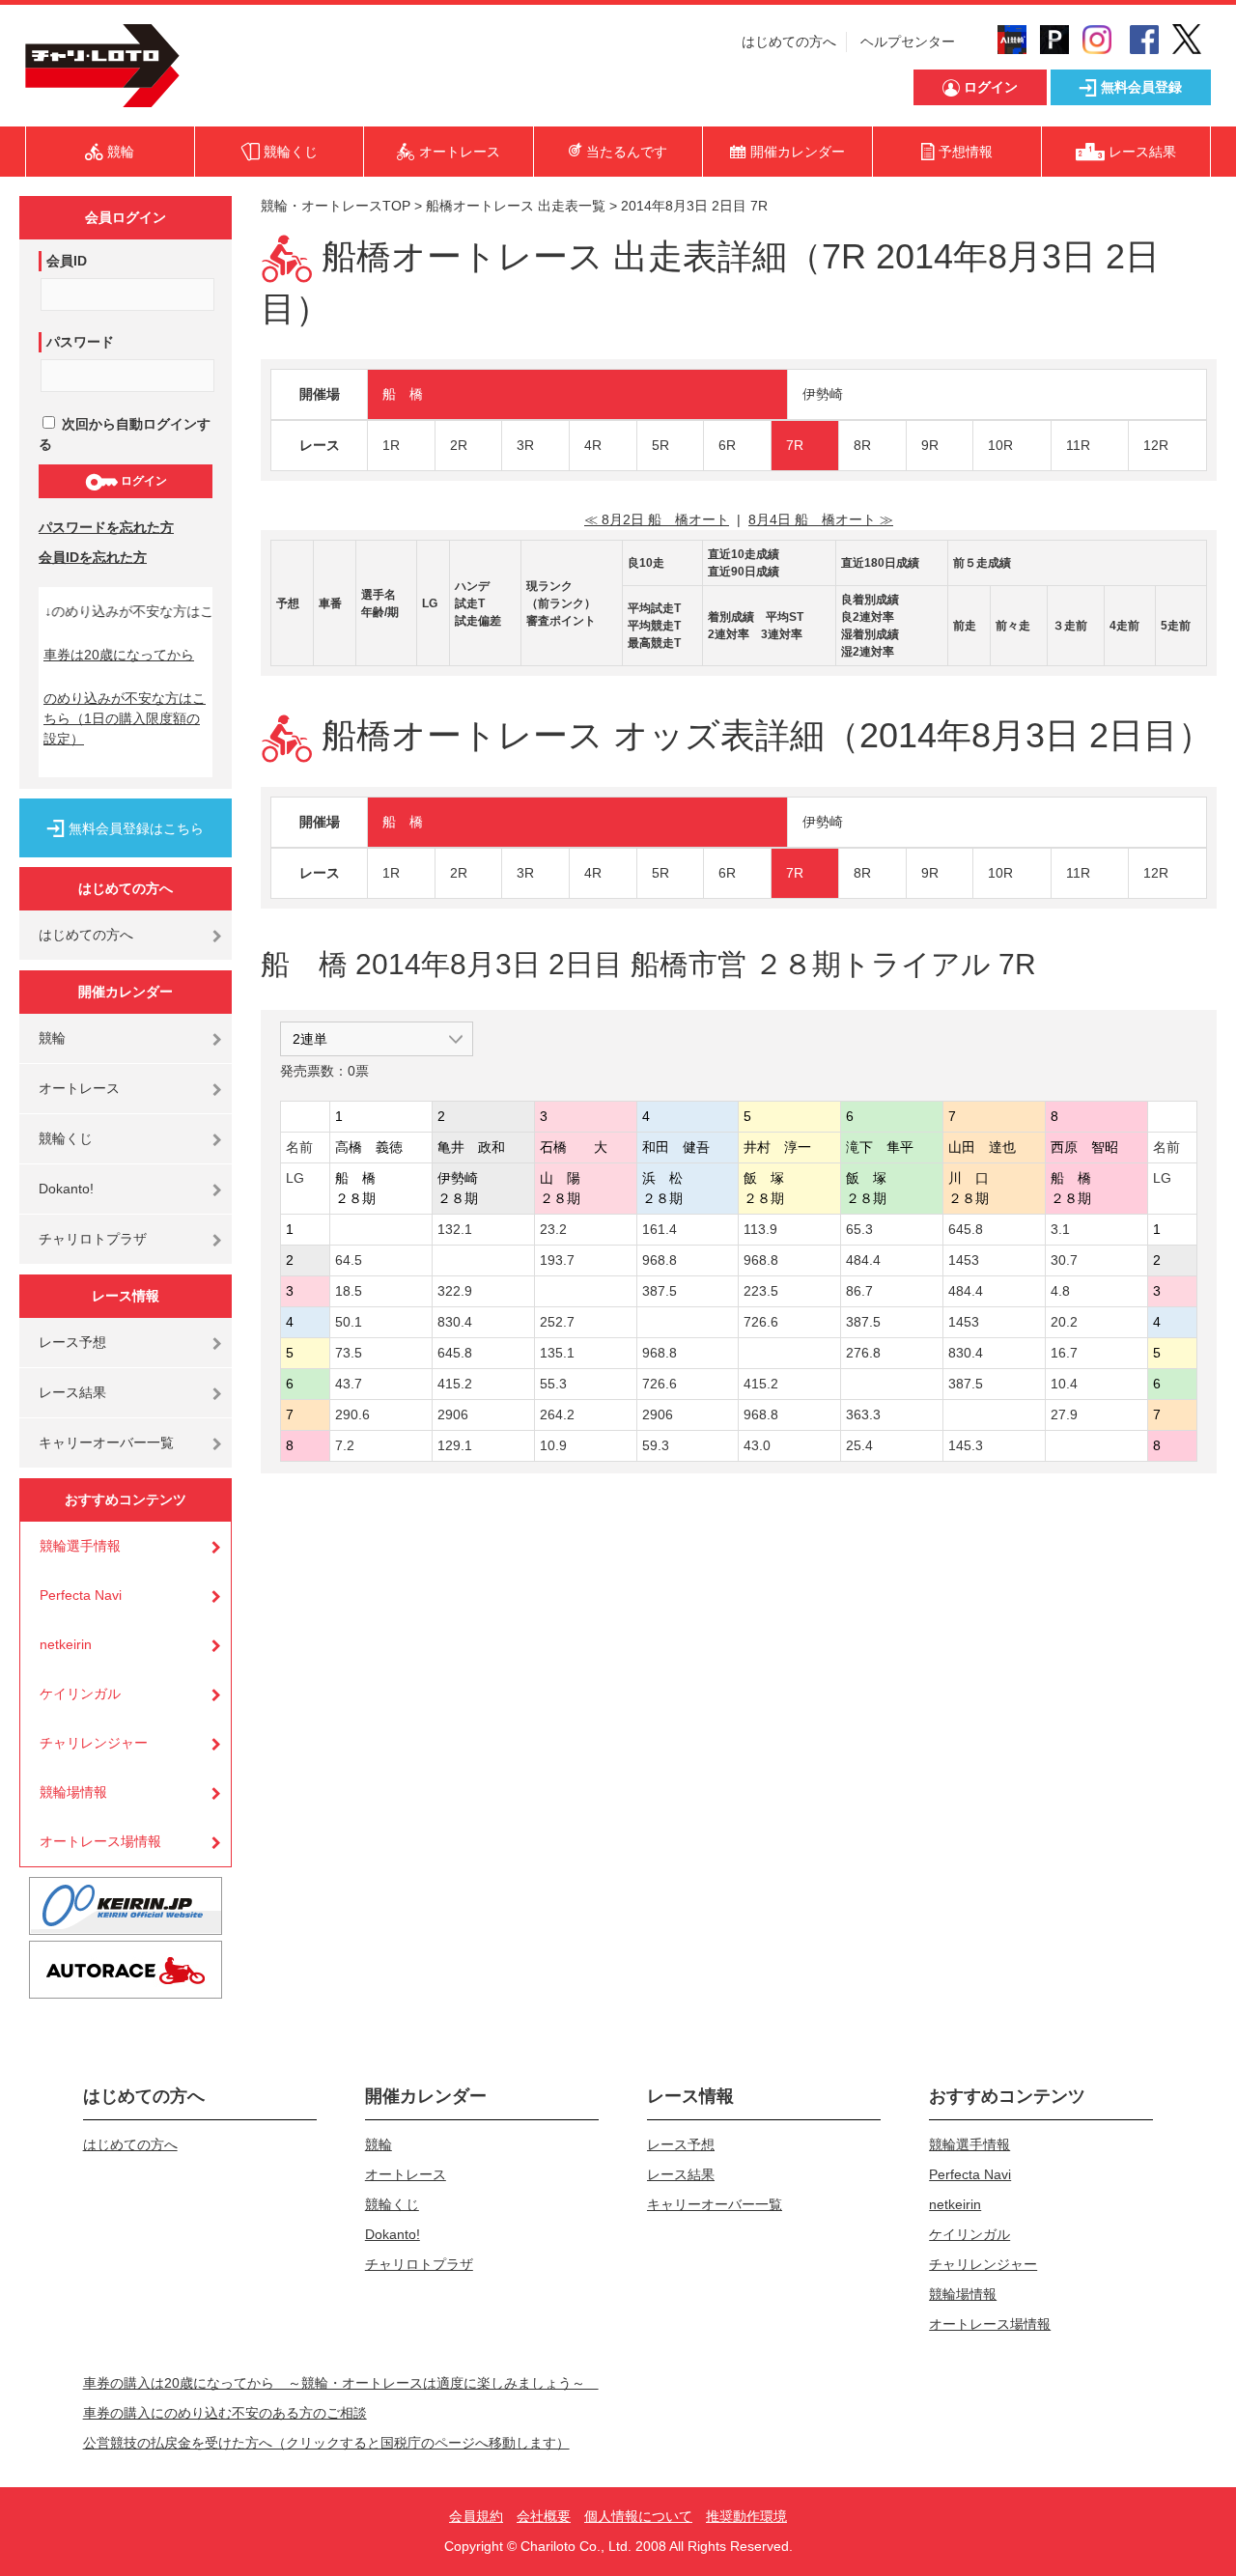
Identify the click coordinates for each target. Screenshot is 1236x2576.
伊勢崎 (823, 394)
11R (1078, 445)
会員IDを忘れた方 (93, 557)
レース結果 (72, 1392)
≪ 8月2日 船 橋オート (657, 519)
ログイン (142, 481)
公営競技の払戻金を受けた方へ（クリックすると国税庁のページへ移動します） (326, 2443)
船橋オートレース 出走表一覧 (516, 206)
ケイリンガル (80, 1694)
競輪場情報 (73, 1792)
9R (930, 445)
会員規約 (476, 2516)
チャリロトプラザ (93, 1239)
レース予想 (72, 1342)
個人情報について (638, 2516)
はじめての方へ (789, 42)
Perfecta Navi (81, 1595)
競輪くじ (66, 1138)
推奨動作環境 (746, 2516)
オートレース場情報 (100, 1841)
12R (1156, 445)
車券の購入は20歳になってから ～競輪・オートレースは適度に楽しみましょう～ (341, 2383)
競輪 (52, 1038)
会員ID (67, 261)
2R (459, 445)
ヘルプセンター (908, 42)
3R (525, 445)
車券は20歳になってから (119, 655)
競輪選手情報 (80, 1546)
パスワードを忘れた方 (106, 527)
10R (1000, 445)
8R (862, 445)
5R (660, 445)
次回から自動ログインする (125, 434)
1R (391, 445)
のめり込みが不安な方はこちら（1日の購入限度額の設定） (125, 718)
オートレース (79, 1088)
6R (727, 445)
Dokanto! (66, 1189)
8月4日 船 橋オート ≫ (821, 519)
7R (795, 445)
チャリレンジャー (94, 1743)
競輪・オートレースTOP (336, 206)
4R (593, 445)
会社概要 (544, 2516)
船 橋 (403, 394)
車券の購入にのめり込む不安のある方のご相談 (225, 2413)
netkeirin (66, 1644)
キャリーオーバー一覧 (106, 1442)
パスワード (80, 342)
